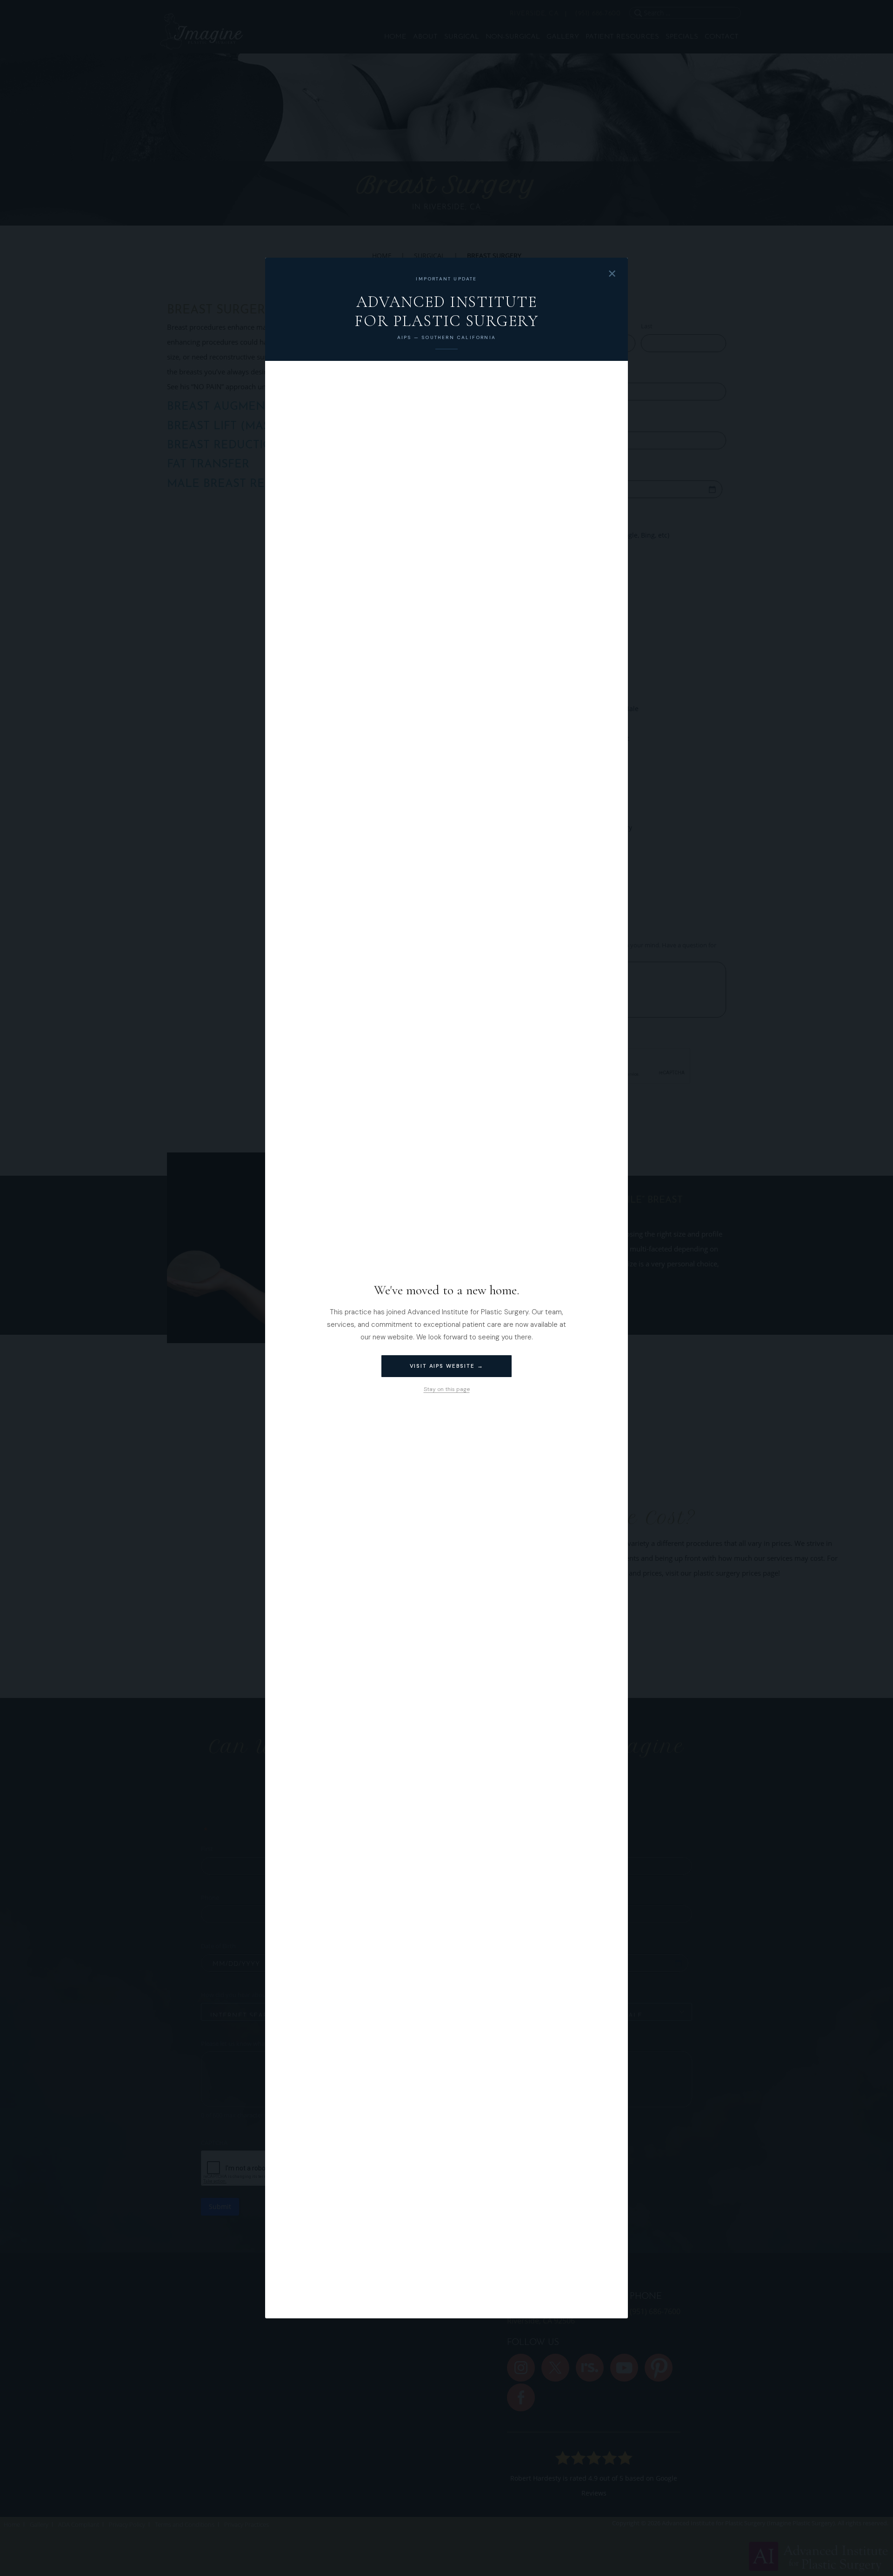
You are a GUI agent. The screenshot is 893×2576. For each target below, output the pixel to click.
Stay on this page (447, 1389)
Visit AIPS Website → (447, 1366)
